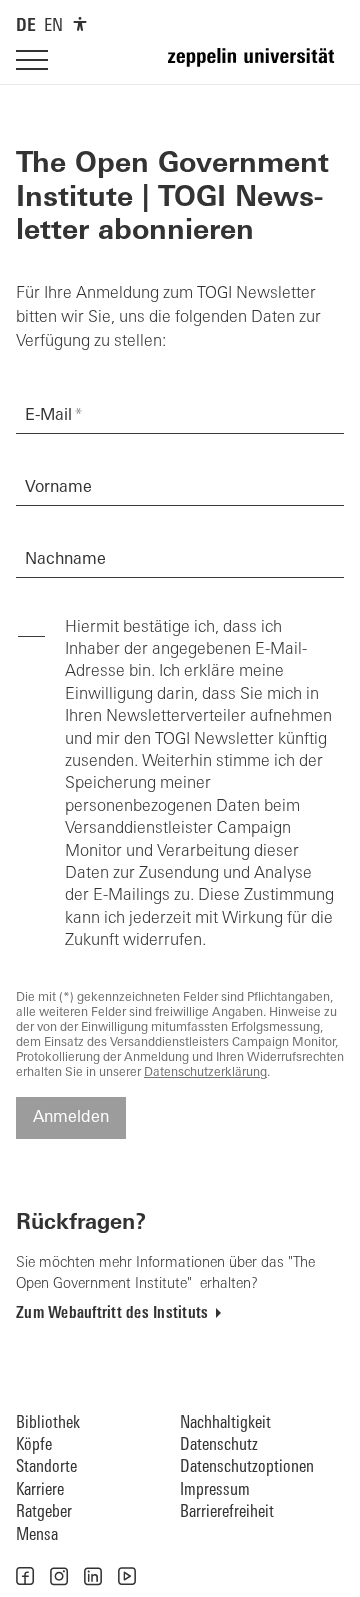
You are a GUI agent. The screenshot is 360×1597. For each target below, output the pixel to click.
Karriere (40, 1490)
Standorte (46, 1467)
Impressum (215, 1490)
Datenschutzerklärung (205, 1073)
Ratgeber (44, 1512)
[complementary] (80, 24)
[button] (25, 1576)
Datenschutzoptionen (247, 1467)
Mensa (37, 1535)
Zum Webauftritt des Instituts (112, 1314)
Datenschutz (219, 1445)
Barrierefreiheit (227, 1512)
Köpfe (34, 1445)
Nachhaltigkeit (225, 1423)
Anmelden (71, 1118)
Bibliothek (48, 1423)
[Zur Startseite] (256, 66)
